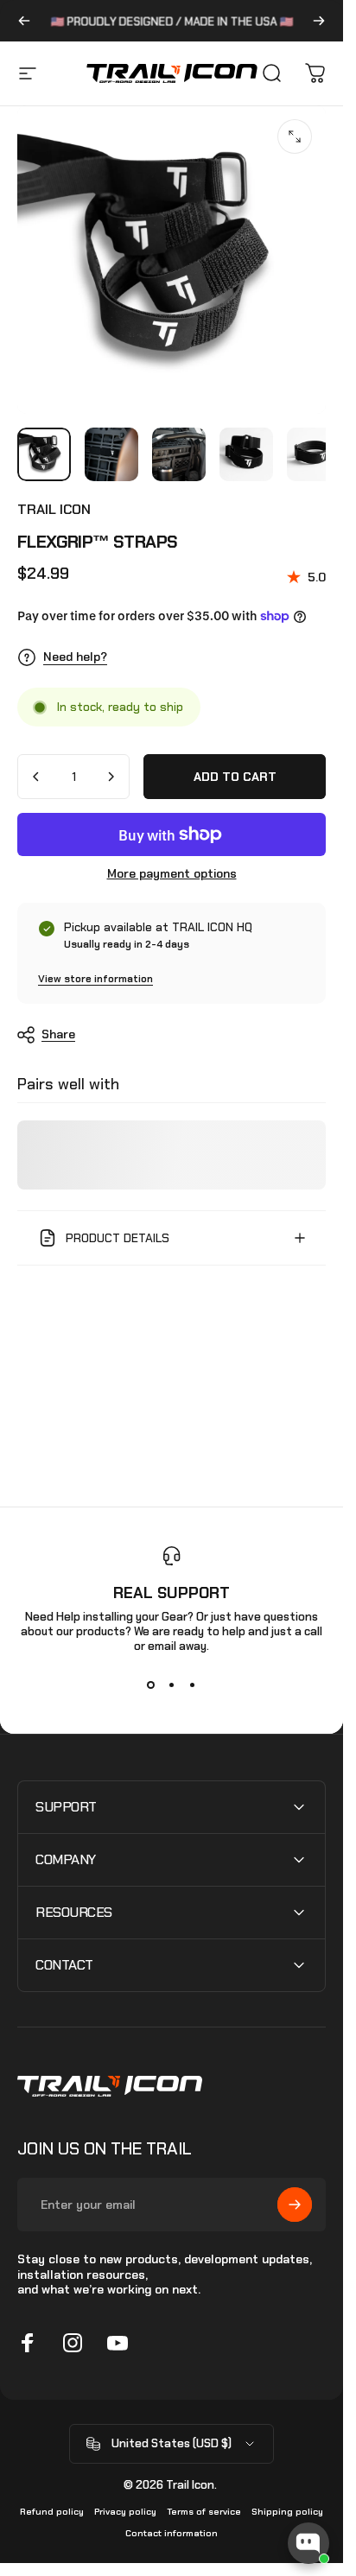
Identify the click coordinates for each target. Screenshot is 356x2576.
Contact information (172, 2533)
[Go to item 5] (314, 454)
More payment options (172, 874)
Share (58, 1034)
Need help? (75, 657)
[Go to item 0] (44, 454)
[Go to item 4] (246, 454)
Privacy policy (125, 2512)
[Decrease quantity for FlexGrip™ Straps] (36, 777)
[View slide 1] (151, 1685)
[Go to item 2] (111, 454)
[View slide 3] (193, 1685)
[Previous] (24, 21)
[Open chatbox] (308, 2543)
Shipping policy (287, 2512)
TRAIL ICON (54, 509)
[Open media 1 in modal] (295, 136)
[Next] (319, 21)
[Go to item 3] (179, 454)
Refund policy (52, 2512)
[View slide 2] (172, 1685)
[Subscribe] (295, 2205)
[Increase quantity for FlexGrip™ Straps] (111, 777)
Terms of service (204, 2512)
